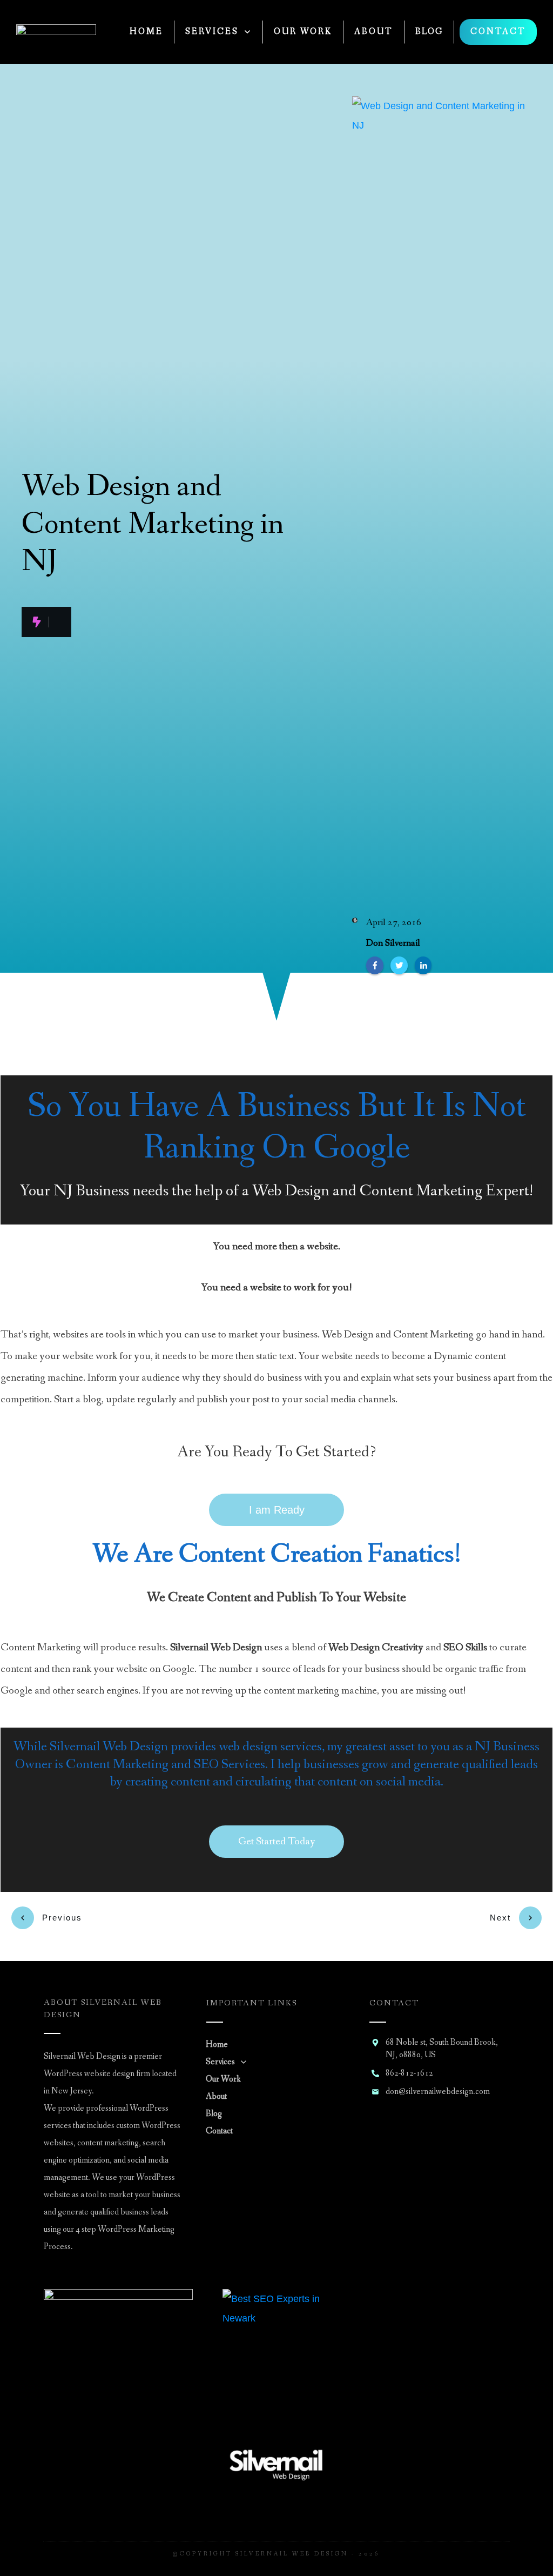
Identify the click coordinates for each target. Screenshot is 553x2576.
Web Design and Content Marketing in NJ (153, 524)
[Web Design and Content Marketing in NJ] (442, 501)
